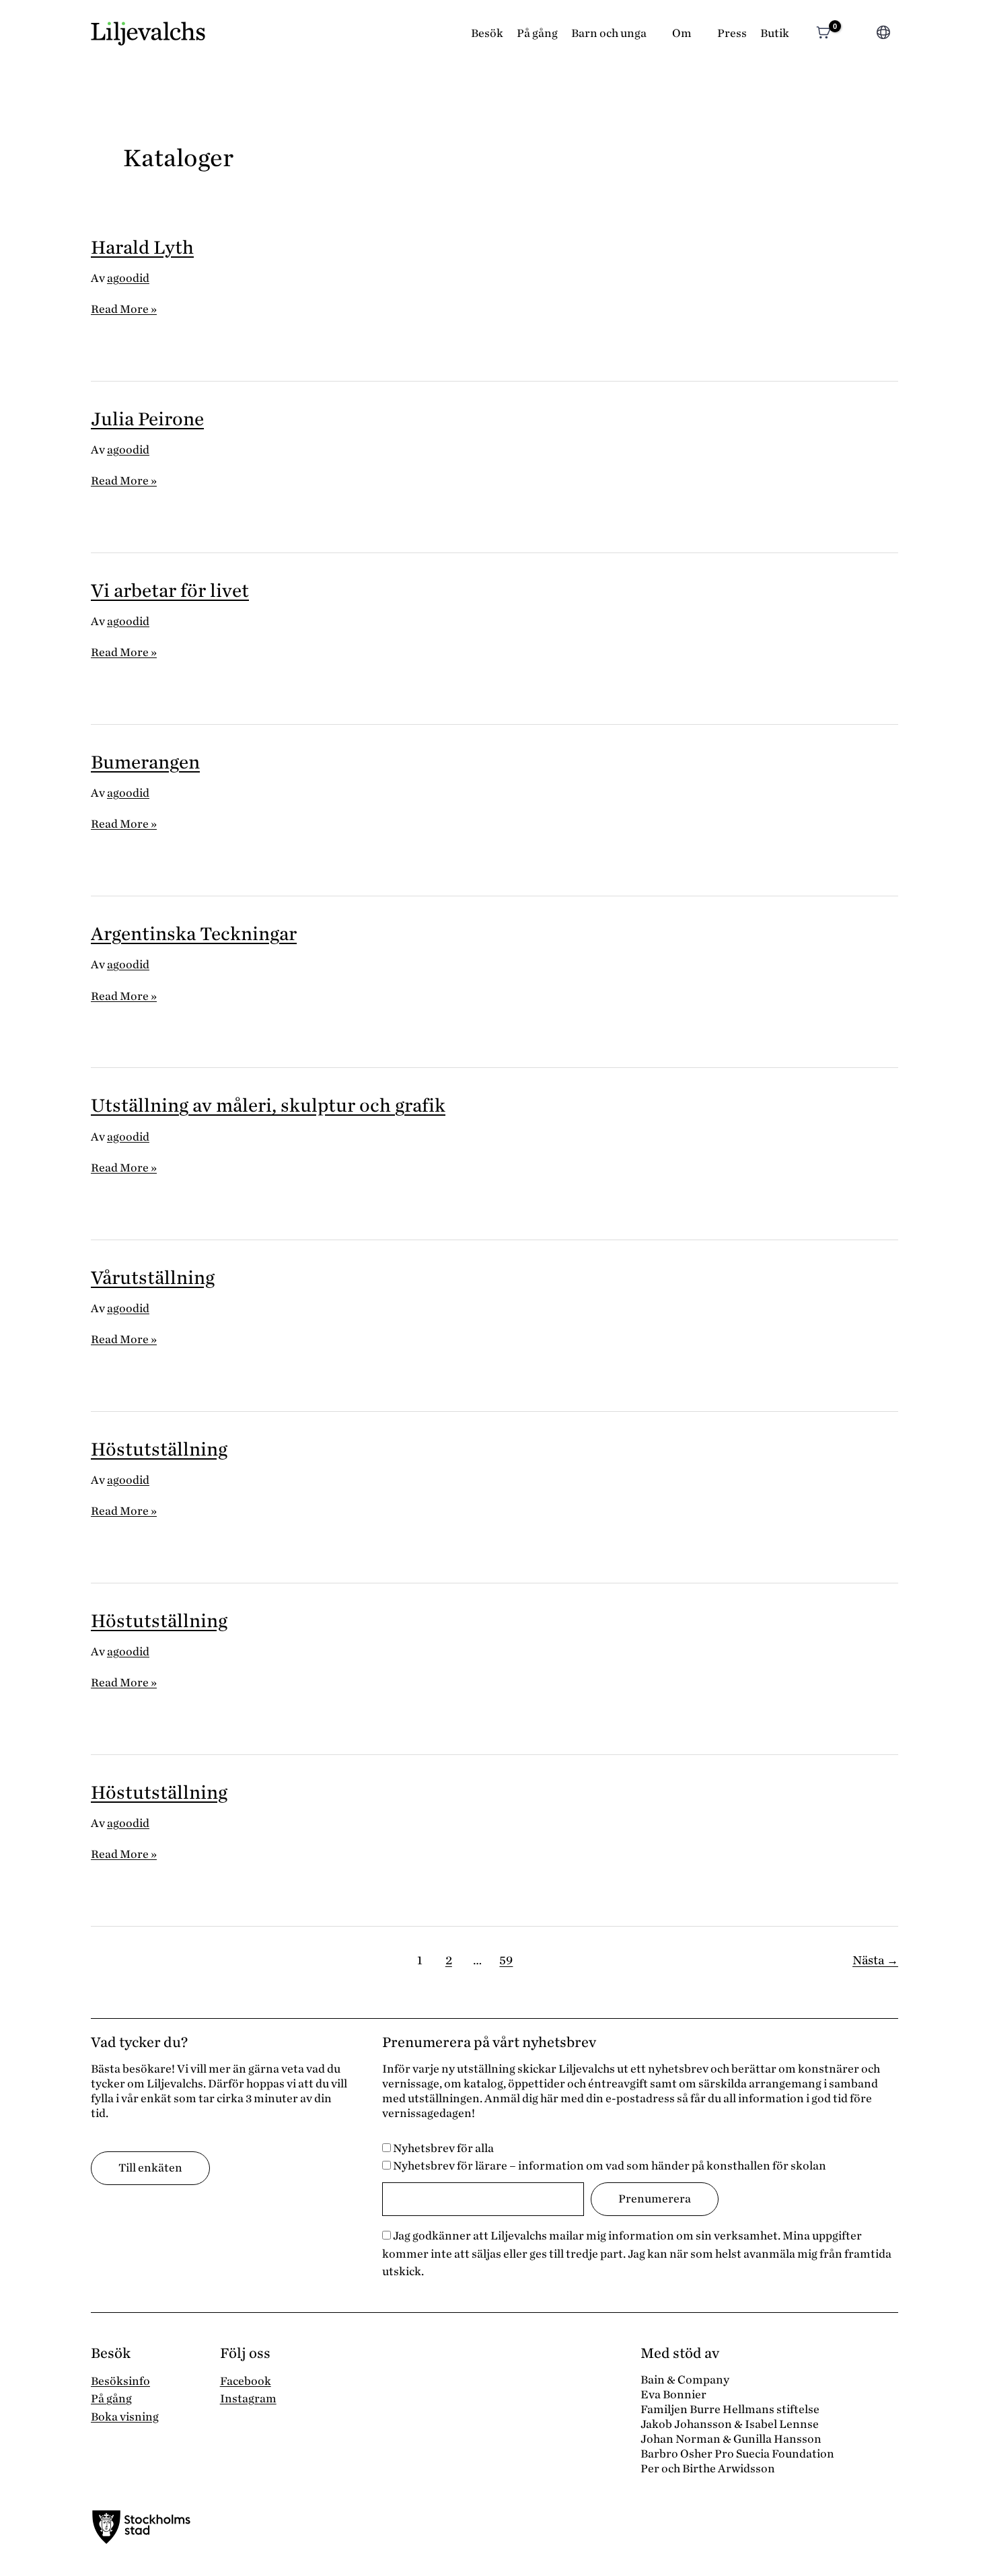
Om (682, 33)
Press (732, 33)
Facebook (246, 2381)
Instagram (248, 2399)
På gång (537, 33)
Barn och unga (609, 33)
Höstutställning (159, 1450)
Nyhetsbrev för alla (442, 2148)
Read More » (124, 310)
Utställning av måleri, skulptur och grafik (268, 1106)
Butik (775, 33)
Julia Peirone (147, 419)
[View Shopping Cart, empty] (823, 34)
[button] (856, 34)
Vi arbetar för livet (170, 591)
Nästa (875, 1960)
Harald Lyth (142, 248)
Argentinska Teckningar (194, 934)
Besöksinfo (120, 2381)
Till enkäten (150, 2168)
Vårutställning (153, 1278)
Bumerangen (145, 762)
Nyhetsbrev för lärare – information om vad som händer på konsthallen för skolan (609, 2166)
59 (506, 1960)
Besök (487, 33)
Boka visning (125, 2417)
